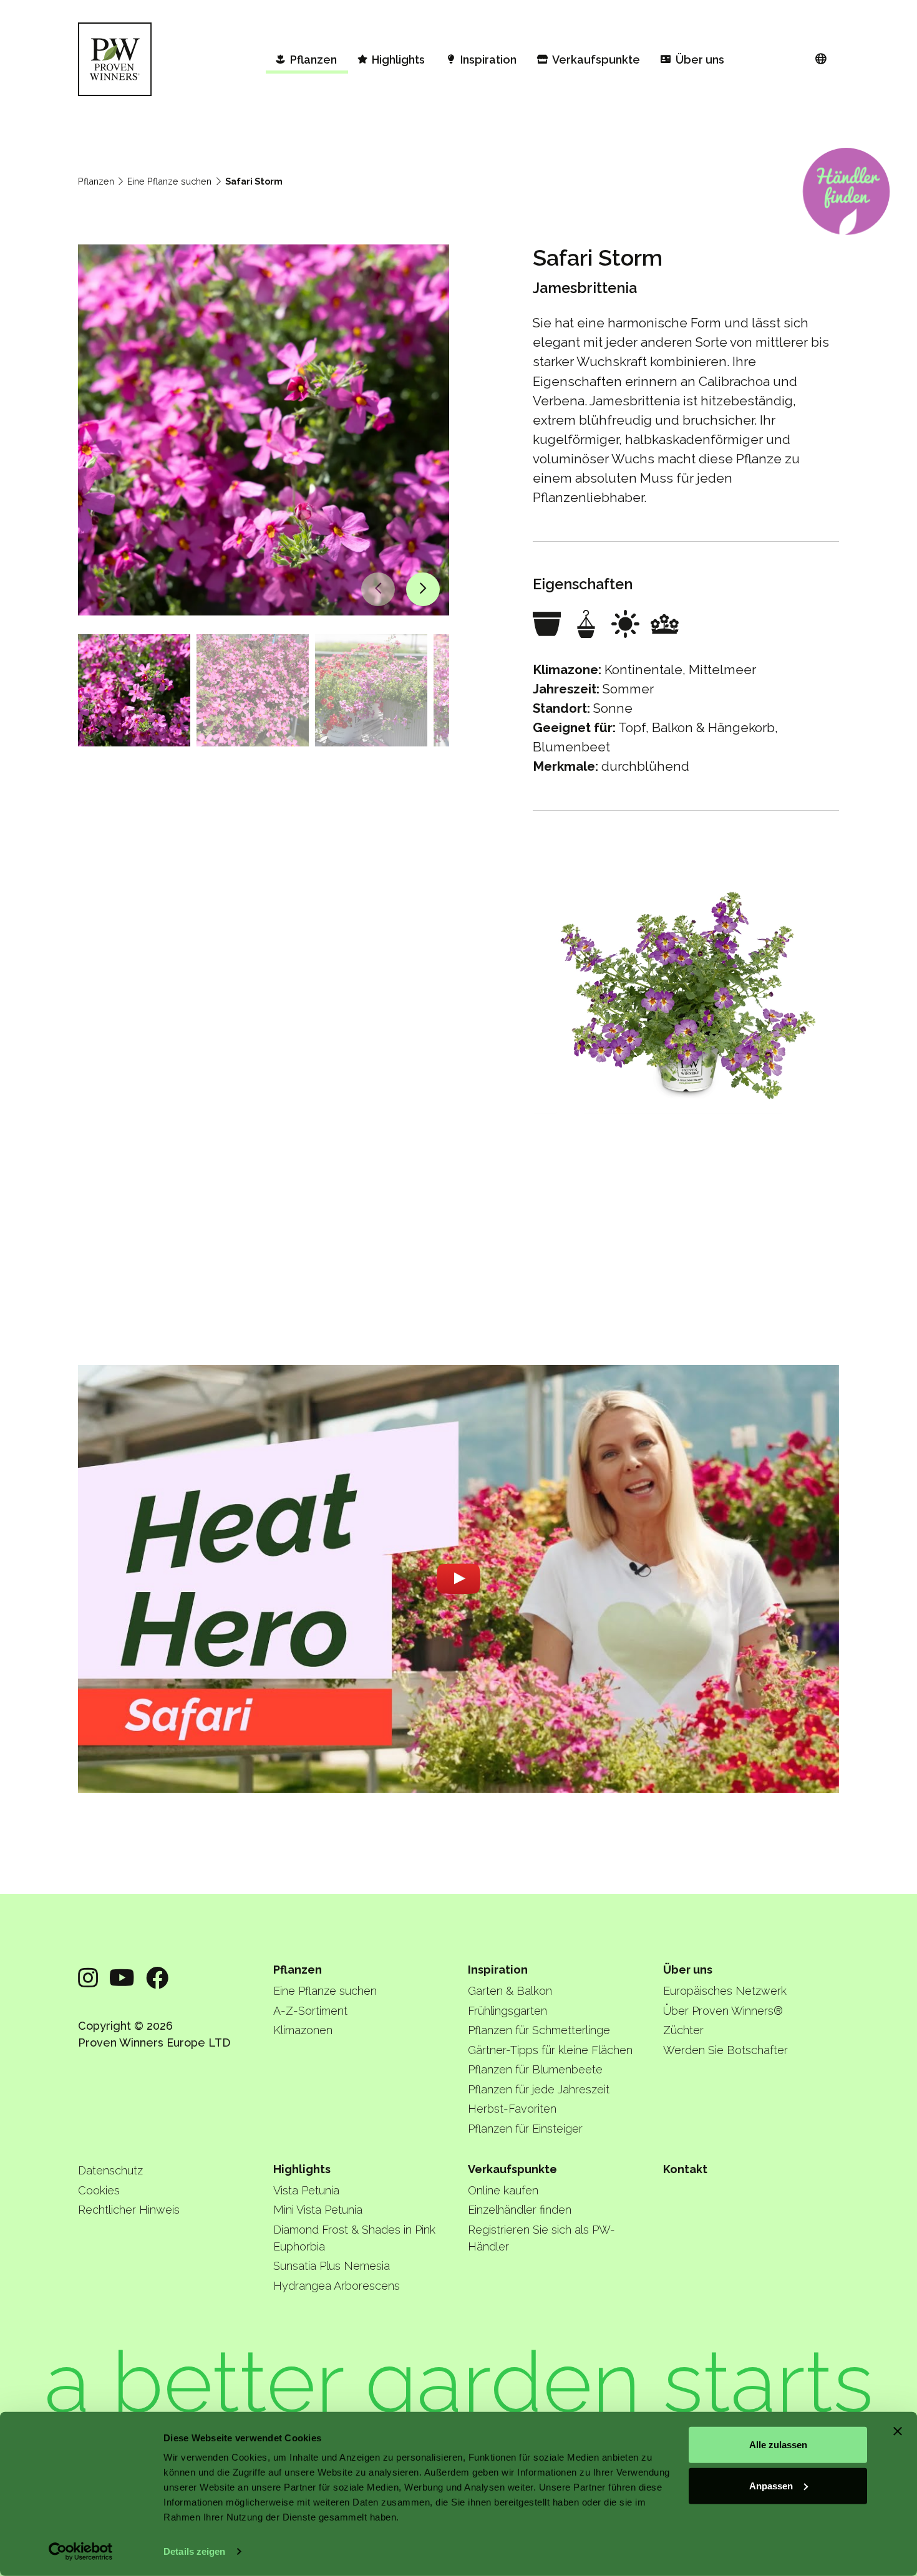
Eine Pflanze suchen (169, 181)
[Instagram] (88, 1978)
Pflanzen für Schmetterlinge (539, 2030)
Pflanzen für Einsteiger (525, 2129)
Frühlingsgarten (507, 2011)
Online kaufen (503, 2190)
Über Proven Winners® (723, 2011)
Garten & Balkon (510, 1991)
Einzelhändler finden (520, 2210)
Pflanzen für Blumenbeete (535, 2069)
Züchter (683, 2030)
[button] (378, 589)
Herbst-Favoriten (512, 2109)
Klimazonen (303, 2030)
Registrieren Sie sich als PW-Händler (541, 2238)
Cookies (99, 2190)
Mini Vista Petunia (318, 2210)
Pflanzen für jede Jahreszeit (539, 2089)
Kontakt (685, 2169)
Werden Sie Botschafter (725, 2050)
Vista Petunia (306, 2190)
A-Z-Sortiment (310, 2011)
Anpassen (771, 2485)
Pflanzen (96, 181)
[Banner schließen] (898, 2431)
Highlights (302, 2169)
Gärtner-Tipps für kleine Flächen (550, 2050)
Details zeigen (194, 2551)
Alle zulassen (778, 2445)
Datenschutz (110, 2170)
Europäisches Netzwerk (725, 1991)
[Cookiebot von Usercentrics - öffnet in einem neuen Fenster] (81, 2552)
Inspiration (498, 1970)
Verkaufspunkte (512, 2169)
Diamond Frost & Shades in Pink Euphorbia (354, 2238)
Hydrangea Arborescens (337, 2286)
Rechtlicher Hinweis (129, 2210)
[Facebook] (157, 1978)
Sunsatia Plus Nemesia (332, 2266)
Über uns (688, 1970)
